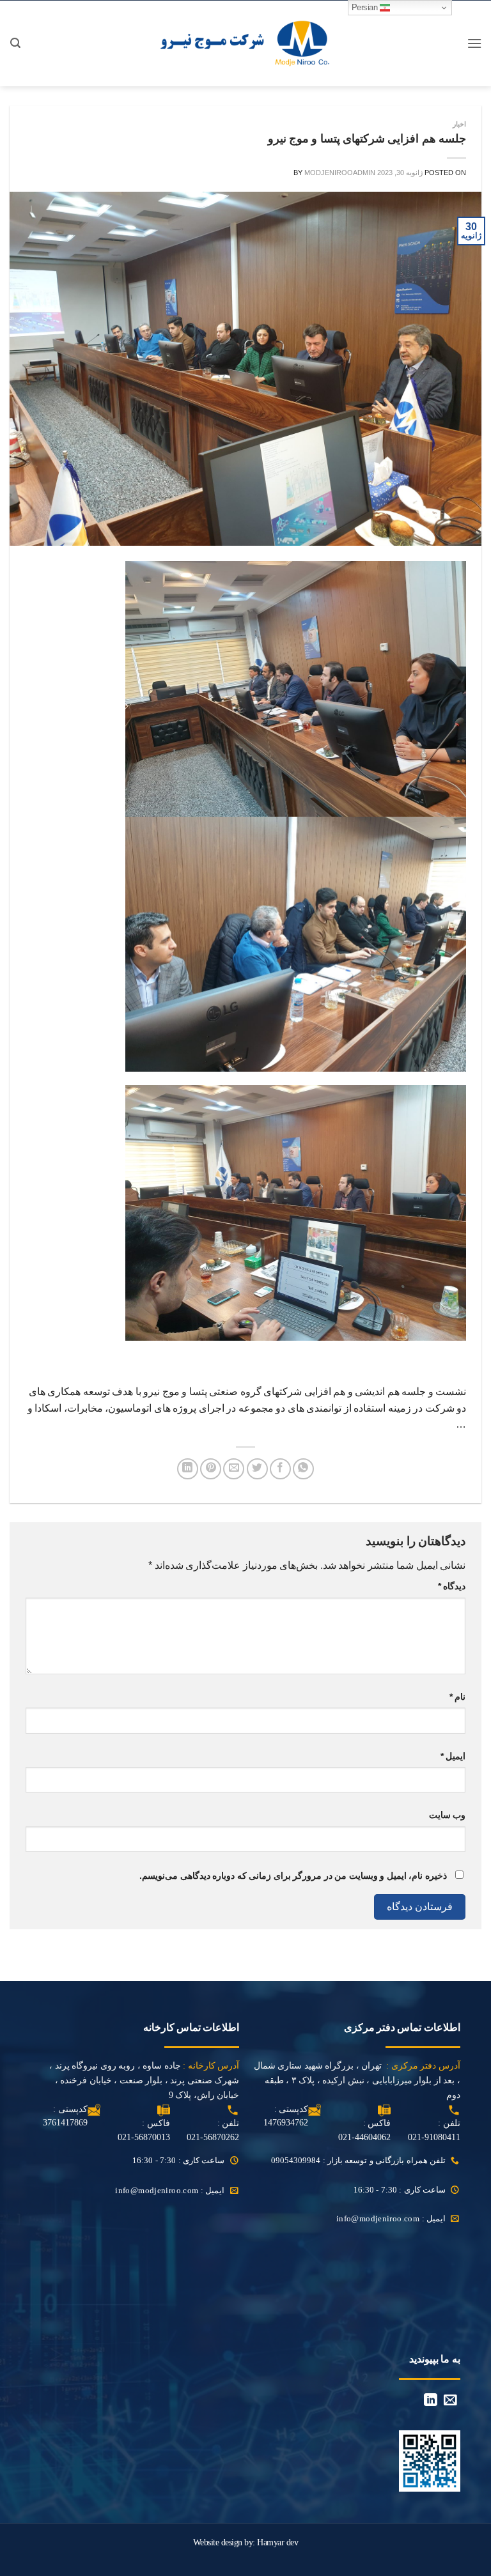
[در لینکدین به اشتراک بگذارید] (188, 1469)
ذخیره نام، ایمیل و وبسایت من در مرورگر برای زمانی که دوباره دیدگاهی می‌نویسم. (293, 1876)
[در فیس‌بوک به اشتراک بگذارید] (280, 1469)
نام (457, 1697)
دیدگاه (452, 1586)
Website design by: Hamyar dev (246, 2542)
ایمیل (453, 1756)
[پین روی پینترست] (211, 1469)
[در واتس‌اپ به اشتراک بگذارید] (303, 1469)
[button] (474, 43)
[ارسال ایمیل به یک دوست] (234, 1469)
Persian (366, 7)
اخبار (459, 124)
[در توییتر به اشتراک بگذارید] (257, 1469)
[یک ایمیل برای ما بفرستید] (450, 2401)
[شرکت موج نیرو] (246, 43)
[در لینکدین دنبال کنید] (431, 2401)
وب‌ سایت (447, 1815)
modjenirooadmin (340, 173)
